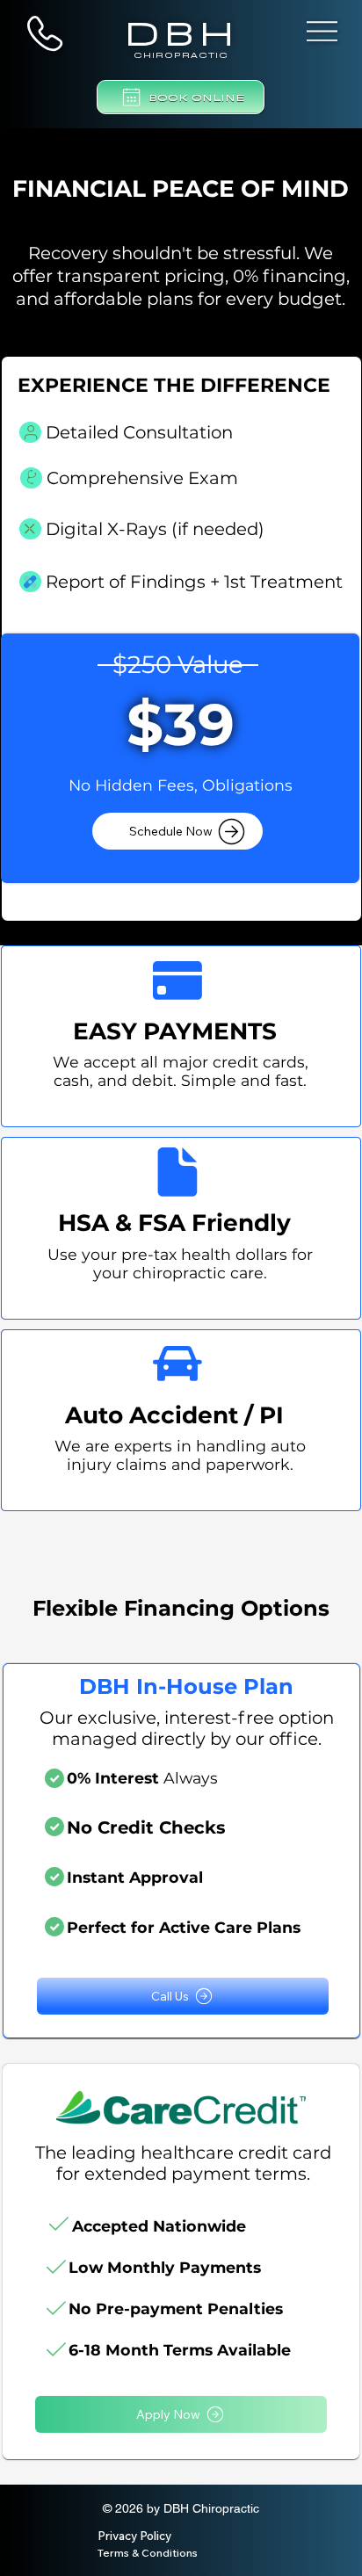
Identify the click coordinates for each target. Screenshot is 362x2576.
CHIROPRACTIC (181, 54)
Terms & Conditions (148, 2553)
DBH (181, 29)
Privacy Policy (134, 2536)
